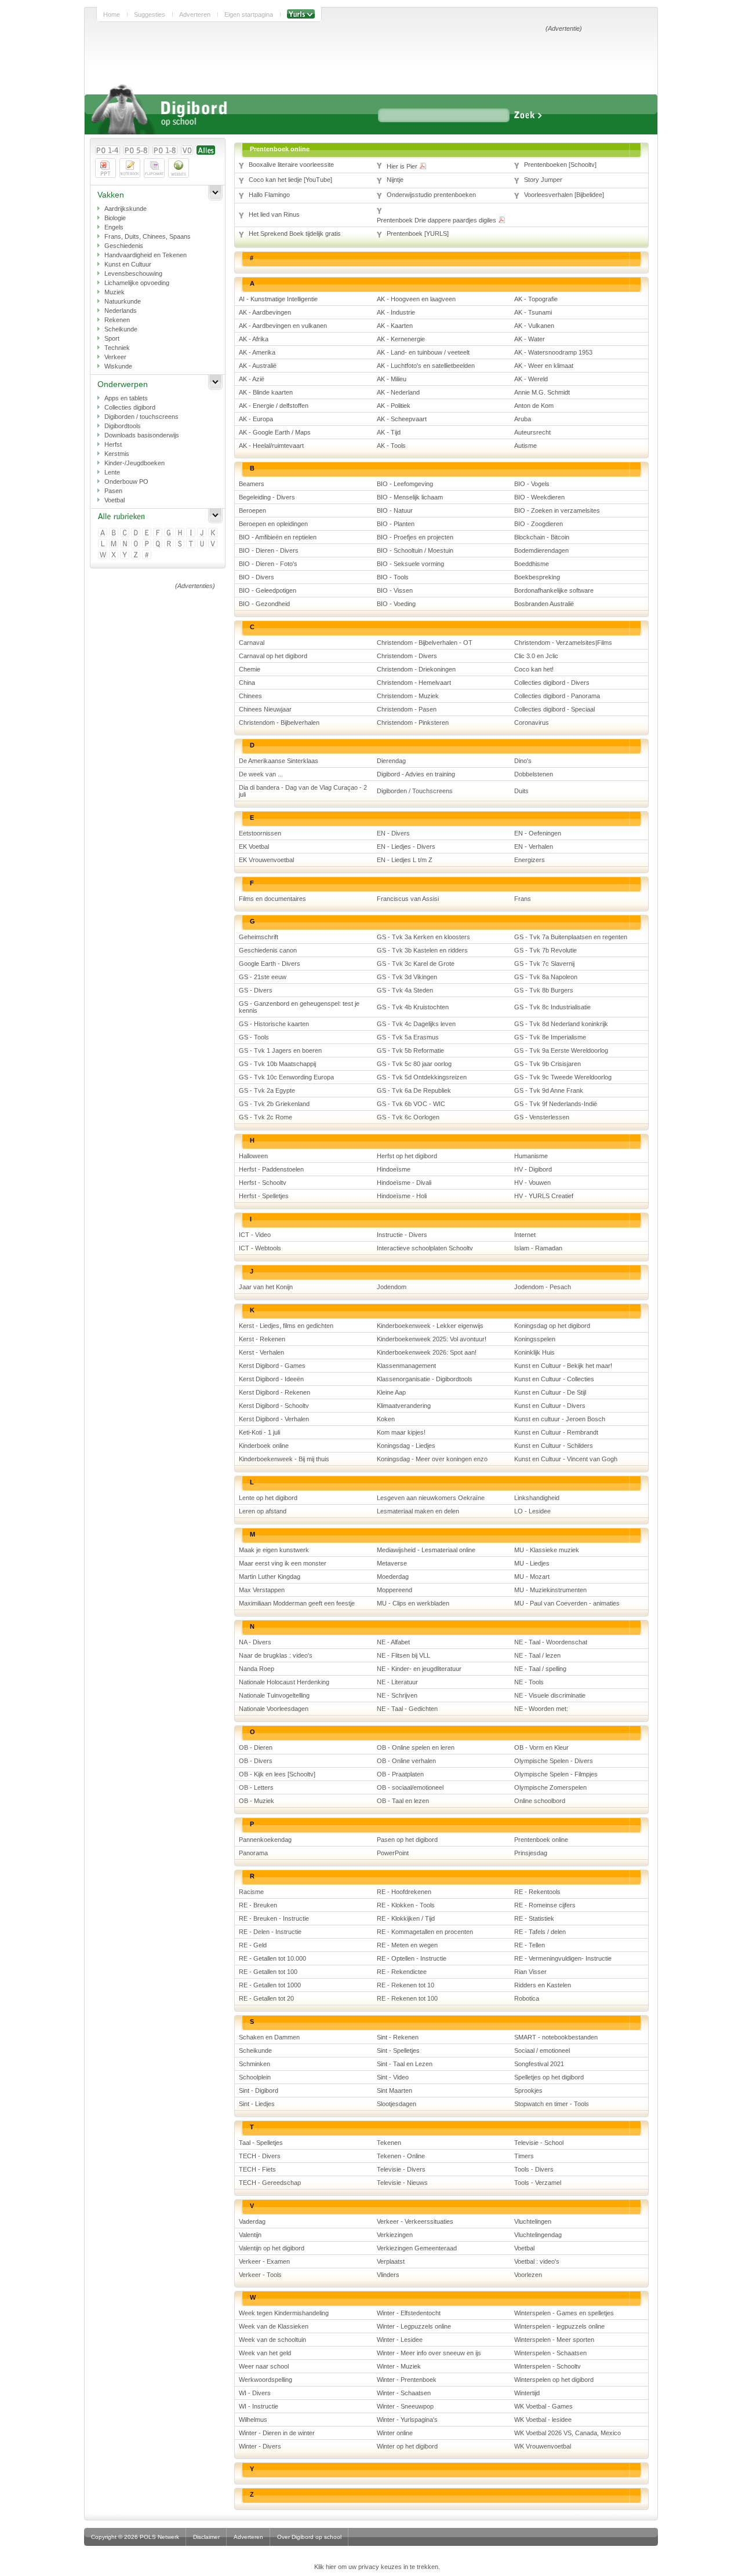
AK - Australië (258, 366)
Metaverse (392, 1563)
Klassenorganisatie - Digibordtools (425, 1379)
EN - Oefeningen (538, 833)
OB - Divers (256, 1761)
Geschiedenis (124, 246)
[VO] (187, 150)
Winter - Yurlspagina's (407, 2420)
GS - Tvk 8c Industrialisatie (552, 1007)
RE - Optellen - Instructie (412, 1958)
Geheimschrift (259, 937)
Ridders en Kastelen (543, 1985)
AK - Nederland (398, 392)
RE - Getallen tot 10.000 (272, 1958)
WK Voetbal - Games (543, 2406)
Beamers (252, 484)
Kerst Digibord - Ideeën (271, 1379)
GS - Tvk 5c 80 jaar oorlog (414, 1064)
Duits (521, 791)
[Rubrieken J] (203, 533)
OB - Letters (256, 1787)
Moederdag (393, 1577)
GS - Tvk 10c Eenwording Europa (286, 1077)
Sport (112, 338)
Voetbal (114, 500)
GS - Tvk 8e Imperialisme (550, 1037)
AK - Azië (252, 379)
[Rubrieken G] (170, 533)
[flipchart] (154, 168)
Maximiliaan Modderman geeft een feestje (297, 1603)
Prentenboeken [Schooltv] (560, 165)
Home (112, 14)
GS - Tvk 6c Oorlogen (408, 1117)
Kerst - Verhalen (261, 1352)
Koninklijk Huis (534, 1352)
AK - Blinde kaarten (266, 392)
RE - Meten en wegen (407, 1945)
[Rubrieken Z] (137, 555)
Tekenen (389, 2143)
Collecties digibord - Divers (552, 683)
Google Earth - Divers (270, 964)
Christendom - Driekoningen (416, 669)
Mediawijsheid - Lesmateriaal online (426, 1550)
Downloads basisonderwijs (142, 435)
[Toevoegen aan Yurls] (301, 14)
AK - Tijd (389, 432)
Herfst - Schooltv (263, 1183)
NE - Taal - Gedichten (407, 1709)
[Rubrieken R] (170, 544)
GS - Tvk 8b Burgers (544, 990)
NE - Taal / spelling (540, 1669)
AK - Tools (391, 446)
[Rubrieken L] (103, 544)
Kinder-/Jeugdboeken (134, 463)
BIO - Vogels (532, 484)
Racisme (251, 1892)
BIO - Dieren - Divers (269, 550)
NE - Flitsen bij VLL (403, 1655)
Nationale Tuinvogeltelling (274, 1695)
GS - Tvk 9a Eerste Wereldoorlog (561, 1050)
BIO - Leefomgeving (405, 484)
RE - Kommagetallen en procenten (425, 1932)
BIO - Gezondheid (264, 604)
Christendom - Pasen (407, 709)
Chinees (250, 696)
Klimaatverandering (404, 1406)
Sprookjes (528, 2090)
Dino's (523, 761)
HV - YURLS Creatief (544, 1196)
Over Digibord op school (309, 2537)
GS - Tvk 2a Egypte (267, 1090)
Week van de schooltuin (272, 2340)
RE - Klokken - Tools (406, 1905)
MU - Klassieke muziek (547, 1550)
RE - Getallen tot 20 (266, 1998)
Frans (523, 899)
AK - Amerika (257, 352)
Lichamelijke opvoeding (137, 283)
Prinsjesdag (531, 1853)
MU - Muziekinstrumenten (550, 1590)
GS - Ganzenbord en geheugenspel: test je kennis (299, 1007)
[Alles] (206, 150)
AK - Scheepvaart (402, 419)
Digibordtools (123, 426)
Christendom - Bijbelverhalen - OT (425, 643)
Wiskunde (118, 366)
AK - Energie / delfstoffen (274, 406)
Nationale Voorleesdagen (274, 1709)
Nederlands (121, 311)
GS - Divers (256, 990)
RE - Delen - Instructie (270, 1932)
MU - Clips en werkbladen (413, 1603)
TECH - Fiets (257, 2169)
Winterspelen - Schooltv (548, 2366)
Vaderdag (252, 2221)
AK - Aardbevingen (265, 312)
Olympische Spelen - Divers (554, 1761)
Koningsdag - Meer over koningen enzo (432, 1459)
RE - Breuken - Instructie (274, 1918)
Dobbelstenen (534, 774)
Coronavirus (532, 723)
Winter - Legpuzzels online (414, 2326)
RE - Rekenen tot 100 (407, 1998)
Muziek (114, 292)
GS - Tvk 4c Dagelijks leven (416, 1024)
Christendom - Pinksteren (413, 723)
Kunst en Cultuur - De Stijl (550, 1392)
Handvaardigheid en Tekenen (146, 255)
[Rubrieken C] (126, 533)
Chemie (250, 669)
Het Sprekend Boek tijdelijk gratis (295, 233)
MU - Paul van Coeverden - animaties (567, 1603)
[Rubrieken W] (103, 555)
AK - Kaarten (395, 326)
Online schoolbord (540, 1801)
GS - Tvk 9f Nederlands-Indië (556, 1104)
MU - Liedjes (532, 1563)
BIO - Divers (257, 577)
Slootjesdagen (397, 2104)
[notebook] (130, 168)
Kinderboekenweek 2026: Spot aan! (427, 1352)
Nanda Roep (257, 1669)
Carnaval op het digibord (273, 656)
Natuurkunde (123, 301)
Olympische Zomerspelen (550, 1787)
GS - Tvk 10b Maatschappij (277, 1064)
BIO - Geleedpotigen (268, 590)
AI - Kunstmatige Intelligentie (278, 299)
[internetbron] (179, 168)
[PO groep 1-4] (108, 150)
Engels (114, 227)
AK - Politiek (394, 406)
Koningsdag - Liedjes (406, 1446)
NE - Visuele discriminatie (550, 1695)
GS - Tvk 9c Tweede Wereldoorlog (563, 1077)
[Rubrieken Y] (126, 555)
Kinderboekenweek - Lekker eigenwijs (430, 1326)
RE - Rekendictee (402, 1972)
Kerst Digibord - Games (272, 1366)
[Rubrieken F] (159, 533)
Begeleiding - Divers (267, 497)
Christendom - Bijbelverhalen (279, 723)
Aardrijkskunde (126, 209)
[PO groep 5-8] (136, 150)
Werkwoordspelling (265, 2380)
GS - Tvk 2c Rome (265, 1117)
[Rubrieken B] (114, 533)
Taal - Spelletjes (261, 2143)
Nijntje (395, 180)
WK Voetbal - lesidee (543, 2420)
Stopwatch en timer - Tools (552, 2104)
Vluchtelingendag (538, 2235)
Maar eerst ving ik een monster (283, 1563)
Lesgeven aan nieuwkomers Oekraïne (431, 1498)
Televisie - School (539, 2143)
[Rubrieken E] (148, 533)
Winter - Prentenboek (407, 2380)
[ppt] (106, 168)
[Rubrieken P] (148, 544)
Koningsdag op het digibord (552, 1326)
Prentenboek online (541, 1840)
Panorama (253, 1853)
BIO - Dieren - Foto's (268, 564)
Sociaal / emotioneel (542, 2050)
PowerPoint (393, 1853)
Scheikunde (121, 329)
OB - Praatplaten (400, 1774)
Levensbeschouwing (133, 273)
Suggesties (150, 14)
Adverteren (195, 14)
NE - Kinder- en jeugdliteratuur (419, 1669)
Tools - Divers (534, 2169)
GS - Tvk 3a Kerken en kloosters (423, 937)
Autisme (525, 446)
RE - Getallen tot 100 (268, 1972)
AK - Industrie (396, 312)
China (247, 683)
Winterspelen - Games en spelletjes (564, 2313)
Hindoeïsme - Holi (402, 1196)
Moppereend (394, 1590)
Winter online (395, 2433)
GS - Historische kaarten (274, 1024)
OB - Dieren (256, 1747)
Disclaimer (206, 2537)
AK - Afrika (254, 339)
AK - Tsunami (533, 312)
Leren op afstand (263, 1511)
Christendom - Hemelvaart (414, 683)
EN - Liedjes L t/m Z (405, 860)
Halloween (253, 1156)
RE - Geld (253, 1945)
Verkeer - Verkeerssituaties (415, 2221)
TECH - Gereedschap (270, 2183)
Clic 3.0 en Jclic (536, 656)
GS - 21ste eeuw (263, 977)
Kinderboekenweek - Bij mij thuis (284, 1459)
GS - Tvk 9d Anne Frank (549, 1090)
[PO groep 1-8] (165, 150)
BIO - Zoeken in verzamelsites (557, 510)
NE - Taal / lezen (537, 1655)
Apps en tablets (126, 398)
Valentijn (250, 2235)
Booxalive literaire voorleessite (291, 165)
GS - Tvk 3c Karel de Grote (416, 964)
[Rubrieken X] (114, 555)
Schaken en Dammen (269, 2037)
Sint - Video (393, 2077)
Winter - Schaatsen (404, 2393)
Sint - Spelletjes (398, 2050)
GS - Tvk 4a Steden (405, 990)
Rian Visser (530, 1972)
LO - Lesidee (532, 1511)
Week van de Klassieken (274, 2326)
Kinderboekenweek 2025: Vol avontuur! (432, 1339)
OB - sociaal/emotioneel (410, 1787)
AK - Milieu (392, 379)
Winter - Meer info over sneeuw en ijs (429, 2353)
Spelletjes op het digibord (549, 2077)
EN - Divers (393, 833)
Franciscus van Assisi (408, 899)
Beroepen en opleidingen (273, 524)
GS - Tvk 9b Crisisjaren (548, 1064)
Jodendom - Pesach (543, 1287)
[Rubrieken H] (181, 533)
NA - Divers (255, 1642)
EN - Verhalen (534, 846)
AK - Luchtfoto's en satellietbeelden (426, 366)
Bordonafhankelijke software (554, 590)
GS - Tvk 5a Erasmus (408, 1037)
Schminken (254, 2064)
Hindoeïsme (394, 1169)
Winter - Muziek (399, 2366)
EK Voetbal (254, 846)
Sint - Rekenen (398, 2037)
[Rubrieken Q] (159, 544)
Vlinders (388, 2275)
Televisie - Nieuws (402, 2183)
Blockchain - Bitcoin (542, 537)
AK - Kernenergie (401, 339)
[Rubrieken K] (214, 533)
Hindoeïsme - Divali (404, 1183)
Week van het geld (265, 2353)
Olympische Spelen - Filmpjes (556, 1774)
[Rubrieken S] (181, 544)
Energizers (530, 860)
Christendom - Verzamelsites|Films (563, 643)
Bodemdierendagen (541, 550)
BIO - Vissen (395, 590)
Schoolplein (255, 2077)
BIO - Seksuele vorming (410, 564)
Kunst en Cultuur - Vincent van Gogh (566, 1459)
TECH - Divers (260, 2156)
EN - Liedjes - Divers (406, 846)
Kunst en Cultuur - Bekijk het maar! (563, 1366)
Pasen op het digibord (407, 1840)
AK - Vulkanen (534, 326)
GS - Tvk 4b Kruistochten (413, 1007)
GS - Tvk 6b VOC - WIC (411, 1104)
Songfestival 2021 (539, 2064)
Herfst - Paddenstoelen (271, 1169)
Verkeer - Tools (260, 2275)
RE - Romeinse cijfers (545, 1905)
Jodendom (392, 1287)
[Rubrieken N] (126, 544)
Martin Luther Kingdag (270, 1577)
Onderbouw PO (126, 481)
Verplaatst (391, 2261)
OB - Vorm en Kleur (541, 1747)
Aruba (523, 419)
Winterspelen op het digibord (554, 2380)
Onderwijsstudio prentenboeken (431, 195)
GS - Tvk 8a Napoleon (546, 977)
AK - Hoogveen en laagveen (416, 299)
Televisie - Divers (401, 2169)
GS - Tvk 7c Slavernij (544, 964)
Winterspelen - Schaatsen (550, 2353)
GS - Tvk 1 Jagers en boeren (280, 1050)
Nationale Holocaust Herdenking (284, 1682)
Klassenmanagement (406, 1366)
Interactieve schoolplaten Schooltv (425, 1248)
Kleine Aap (391, 1392)
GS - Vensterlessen (542, 1117)
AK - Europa (256, 419)
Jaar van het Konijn (266, 1287)
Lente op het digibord (268, 1498)
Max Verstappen (262, 1590)
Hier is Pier (403, 166)
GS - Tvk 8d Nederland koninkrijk (561, 1024)
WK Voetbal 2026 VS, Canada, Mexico (568, 2433)
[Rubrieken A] (103, 533)
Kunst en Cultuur (128, 264)
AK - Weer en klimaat (544, 366)
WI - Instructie (259, 2406)
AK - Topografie (536, 299)
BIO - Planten (396, 524)
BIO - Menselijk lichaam (410, 497)
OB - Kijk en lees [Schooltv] (277, 1774)
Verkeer (115, 357)
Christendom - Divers (407, 656)
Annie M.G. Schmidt (542, 392)
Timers (524, 2156)
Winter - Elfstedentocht (409, 2313)
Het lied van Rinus (274, 214)
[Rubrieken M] (114, 544)
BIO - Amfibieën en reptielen (278, 537)
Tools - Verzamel (538, 2183)
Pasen (113, 491)
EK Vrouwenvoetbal (266, 860)
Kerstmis (117, 454)
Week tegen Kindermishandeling (284, 2313)
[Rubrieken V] (214, 544)
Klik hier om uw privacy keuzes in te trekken (376, 2567)
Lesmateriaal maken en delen (418, 1511)
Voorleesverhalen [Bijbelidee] (564, 195)
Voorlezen (528, 2275)
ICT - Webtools (260, 1248)
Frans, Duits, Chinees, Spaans (148, 236)
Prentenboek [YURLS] (418, 233)
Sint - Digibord (259, 2090)
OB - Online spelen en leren (416, 1747)
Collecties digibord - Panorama (557, 696)
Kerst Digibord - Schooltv (274, 1406)
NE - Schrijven (397, 1695)
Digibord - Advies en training (416, 774)
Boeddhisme (532, 564)
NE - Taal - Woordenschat (551, 1642)
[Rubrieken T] (192, 544)
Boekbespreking (537, 577)
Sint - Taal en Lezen (405, 2064)
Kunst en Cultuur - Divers (550, 1406)
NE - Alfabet (393, 1642)
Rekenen (117, 320)
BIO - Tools (393, 577)
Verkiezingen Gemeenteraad (417, 2248)
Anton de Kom (534, 406)
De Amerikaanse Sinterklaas (279, 761)
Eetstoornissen (260, 833)
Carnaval (252, 643)
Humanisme (531, 1156)
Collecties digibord (130, 407)
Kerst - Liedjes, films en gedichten (286, 1326)
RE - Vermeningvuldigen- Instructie (563, 1958)
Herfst (113, 444)
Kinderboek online (264, 1446)
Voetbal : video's (537, 2261)
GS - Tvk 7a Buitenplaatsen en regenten (571, 937)
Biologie (115, 218)
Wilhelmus (253, 2420)
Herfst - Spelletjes (264, 1196)
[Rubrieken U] (203, 544)
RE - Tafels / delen (540, 1932)
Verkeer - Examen (264, 2261)
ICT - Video (255, 1235)
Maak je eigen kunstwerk (274, 1550)
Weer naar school (264, 2366)
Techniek (117, 348)
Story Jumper (543, 180)
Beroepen (252, 510)
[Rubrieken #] (148, 555)
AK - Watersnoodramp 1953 (553, 352)
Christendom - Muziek (408, 696)
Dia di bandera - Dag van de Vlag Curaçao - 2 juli (303, 791)
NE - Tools (529, 1682)
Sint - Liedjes (257, 2104)
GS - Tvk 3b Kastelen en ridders (422, 950)
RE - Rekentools (537, 1892)
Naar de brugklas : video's (276, 1655)
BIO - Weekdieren (539, 497)
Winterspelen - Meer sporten (554, 2340)
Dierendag (391, 761)
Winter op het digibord (407, 2446)
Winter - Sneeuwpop (405, 2406)
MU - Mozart (532, 1577)
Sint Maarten (394, 2090)
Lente (112, 472)
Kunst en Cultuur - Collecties (554, 1379)
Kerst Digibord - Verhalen (274, 1419)
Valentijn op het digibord (272, 2248)
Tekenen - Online (401, 2156)
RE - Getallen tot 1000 (270, 1985)
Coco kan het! (534, 669)
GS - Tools (254, 1037)
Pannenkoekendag (265, 1840)
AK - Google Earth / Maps (275, 432)
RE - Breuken (258, 1905)
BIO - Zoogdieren (539, 524)
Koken (386, 1419)
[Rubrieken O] (137, 544)
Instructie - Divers (402, 1235)
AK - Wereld (531, 379)
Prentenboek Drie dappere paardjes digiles (437, 220)
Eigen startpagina (249, 14)
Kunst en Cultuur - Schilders (554, 1446)
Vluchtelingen (533, 2221)
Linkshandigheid (537, 1498)
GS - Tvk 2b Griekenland (274, 1104)
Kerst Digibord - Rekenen (274, 1392)
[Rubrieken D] (137, 533)
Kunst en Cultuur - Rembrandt (556, 1432)
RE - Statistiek (534, 1918)
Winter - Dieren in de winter (277, 2433)
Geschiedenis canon (268, 950)
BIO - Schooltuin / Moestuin (415, 550)
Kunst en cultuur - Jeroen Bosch (560, 1419)
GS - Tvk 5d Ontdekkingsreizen (422, 1077)
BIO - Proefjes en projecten (415, 537)
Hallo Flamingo (269, 195)
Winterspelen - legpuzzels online (559, 2326)
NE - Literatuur (397, 1682)
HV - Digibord (533, 1169)
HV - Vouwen (532, 1183)
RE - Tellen (530, 1945)
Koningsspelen (535, 1339)
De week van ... (261, 774)
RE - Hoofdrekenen (404, 1892)
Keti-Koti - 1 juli (259, 1432)
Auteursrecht (532, 432)
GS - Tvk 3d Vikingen (407, 977)
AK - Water (530, 339)
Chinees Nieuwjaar (265, 709)
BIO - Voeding (396, 604)
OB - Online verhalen (406, 1761)
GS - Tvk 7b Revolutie (545, 950)
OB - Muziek (257, 1801)
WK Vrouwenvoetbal (543, 2446)
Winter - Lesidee (400, 2340)
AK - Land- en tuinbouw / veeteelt (423, 352)
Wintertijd (527, 2393)
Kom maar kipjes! (401, 1432)
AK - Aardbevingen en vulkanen (283, 326)
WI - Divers (255, 2393)
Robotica (527, 1998)
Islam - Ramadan (538, 1248)
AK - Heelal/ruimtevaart (271, 446)
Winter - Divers (260, 2446)
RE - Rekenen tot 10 (405, 1985)
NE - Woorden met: (541, 1709)
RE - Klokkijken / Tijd (406, 1918)
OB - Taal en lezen (403, 1801)
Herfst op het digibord (407, 1156)
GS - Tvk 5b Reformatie (410, 1050)
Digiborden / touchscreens (141, 417)
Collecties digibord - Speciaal (554, 709)
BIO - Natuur (395, 510)
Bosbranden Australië (544, 604)
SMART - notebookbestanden (556, 2037)
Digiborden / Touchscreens (415, 791)
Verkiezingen (395, 2235)
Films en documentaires (272, 899)
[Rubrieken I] (192, 533)
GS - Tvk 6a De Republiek (414, 1090)
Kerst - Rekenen (262, 1339)
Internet (525, 1235)
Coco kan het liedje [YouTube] (290, 180)
